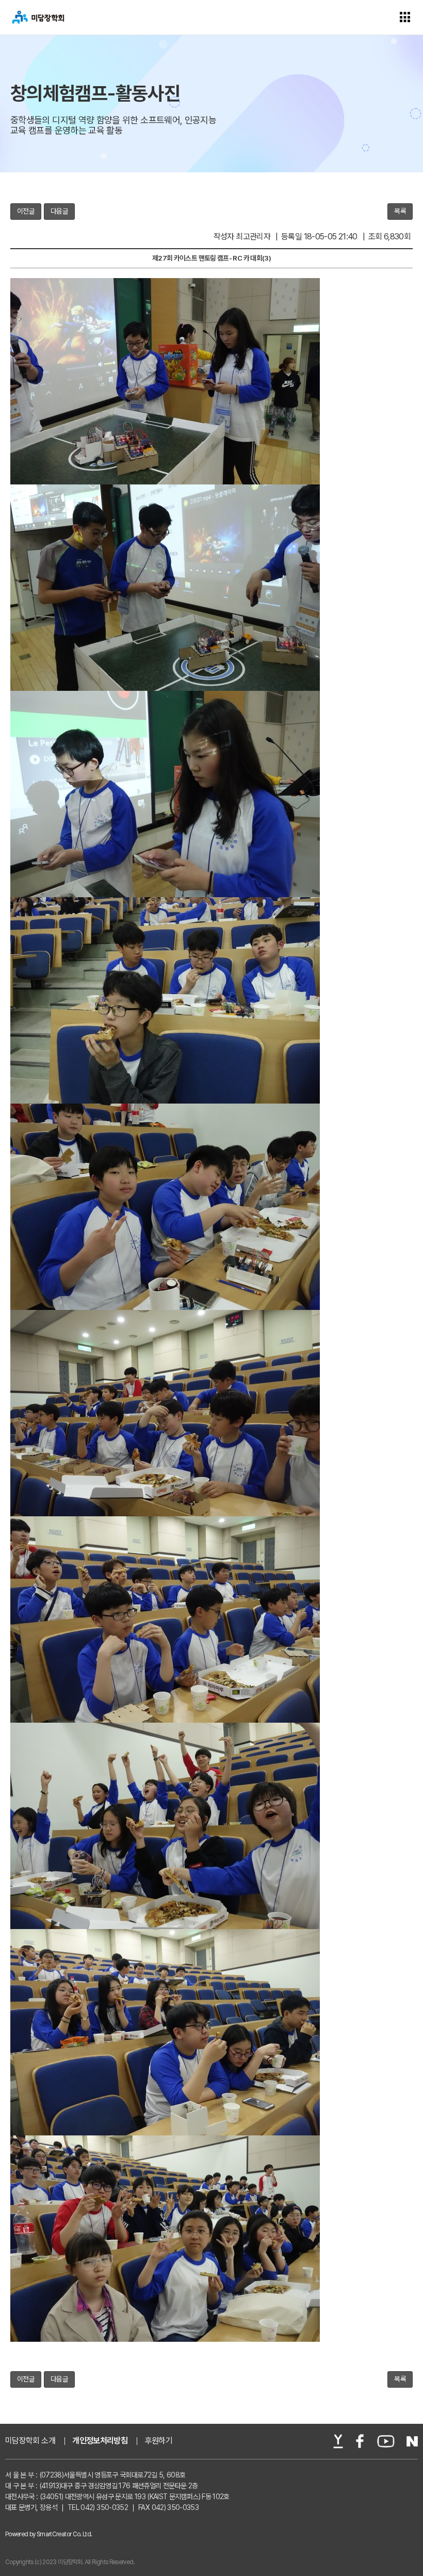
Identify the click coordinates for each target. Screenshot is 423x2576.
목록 (400, 211)
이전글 (26, 211)
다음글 (59, 211)
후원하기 (159, 2441)
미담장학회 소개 (30, 2441)
